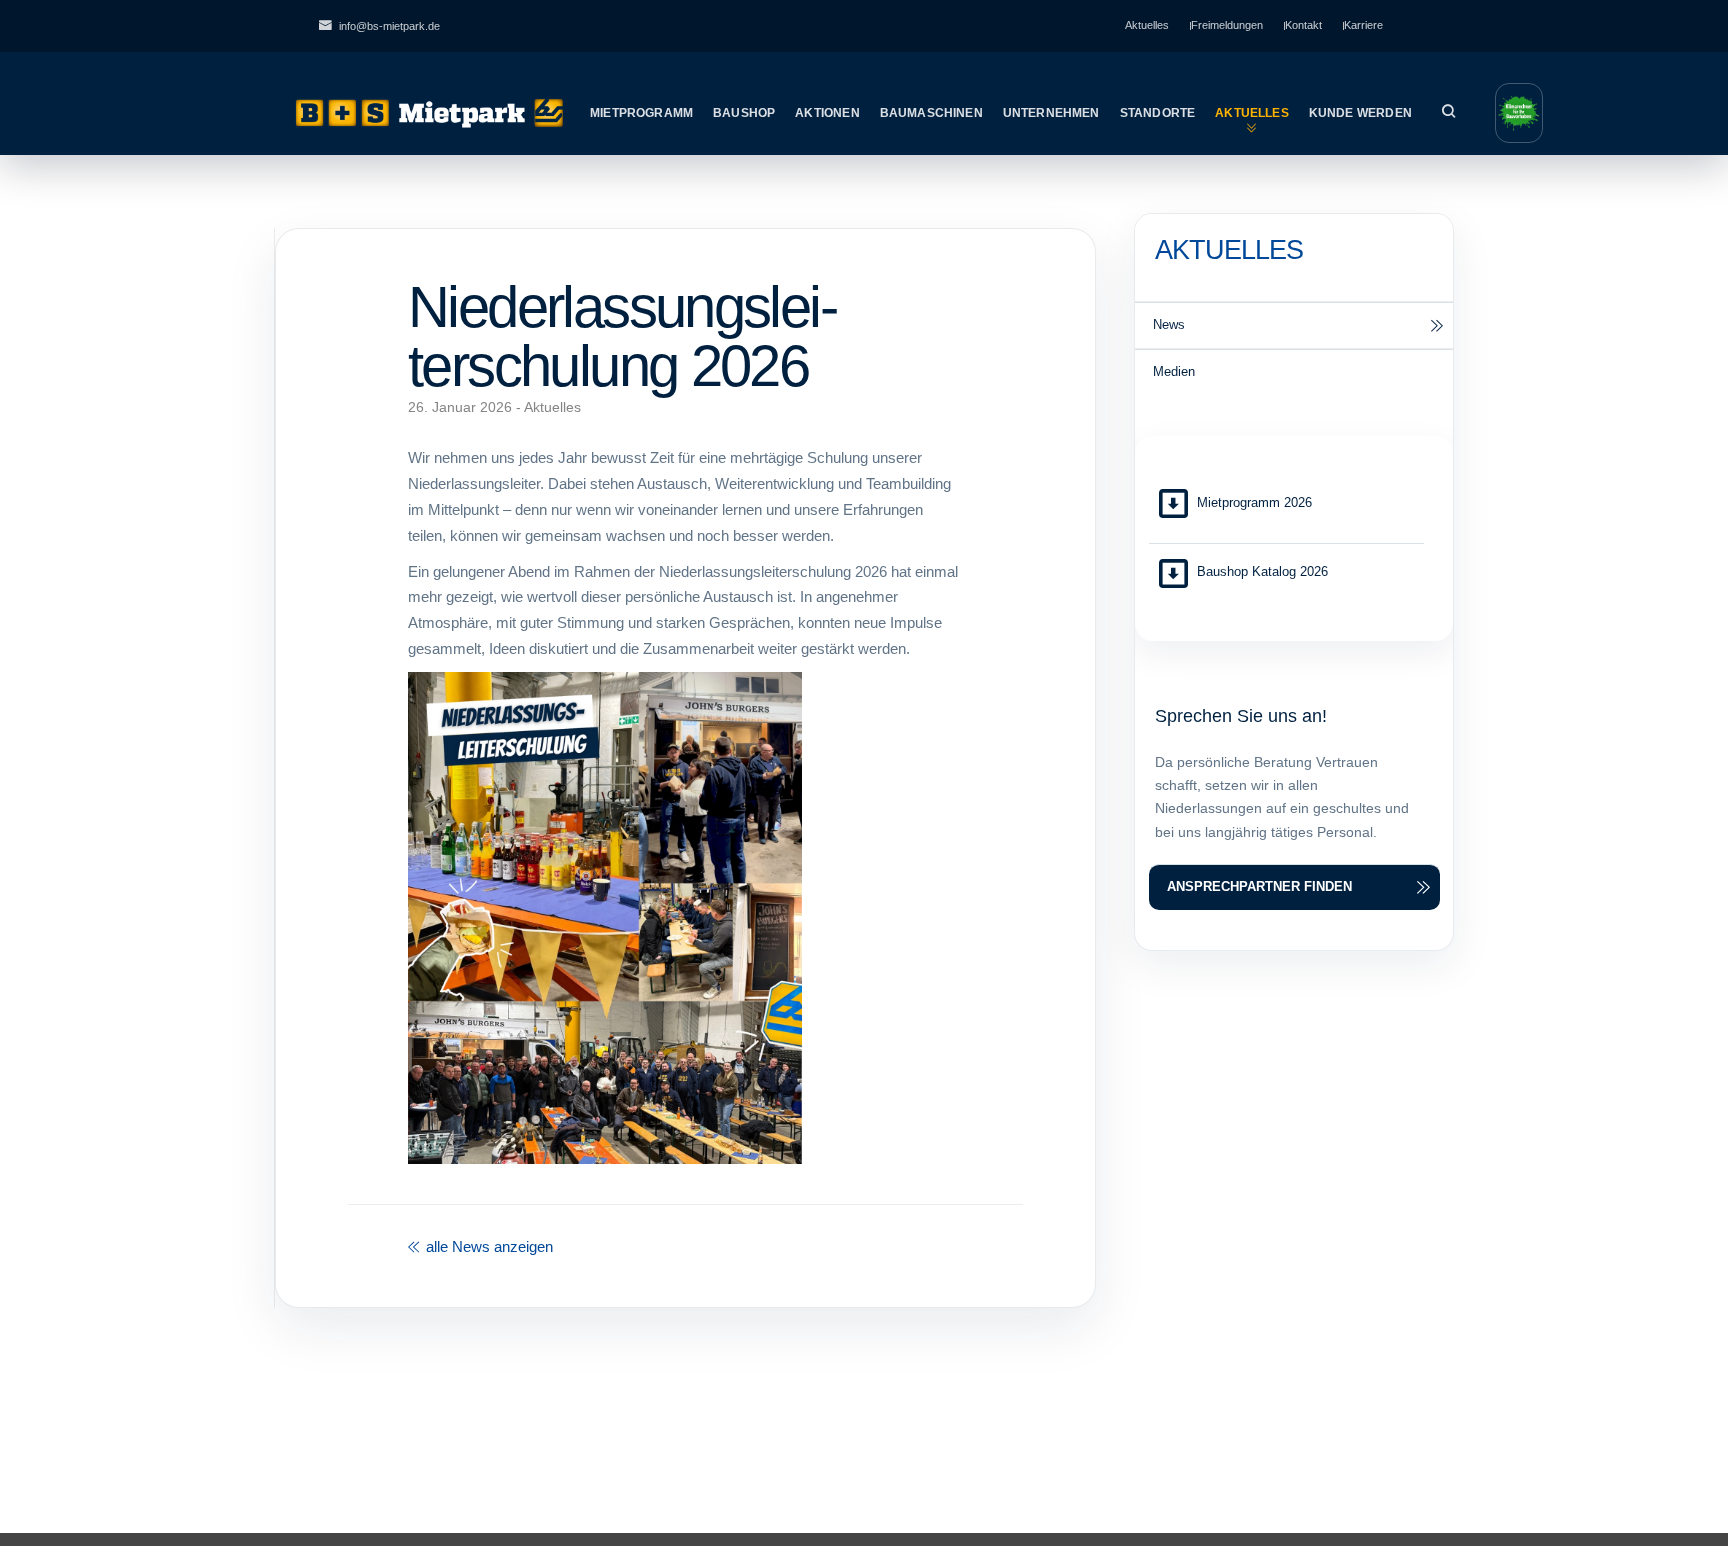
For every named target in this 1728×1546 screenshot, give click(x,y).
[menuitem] (1294, 325)
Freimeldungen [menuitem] (1227, 25)
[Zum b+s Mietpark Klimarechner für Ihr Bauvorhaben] (1519, 113)
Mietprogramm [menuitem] (641, 113)
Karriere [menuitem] (1363, 25)
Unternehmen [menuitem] (1051, 113)
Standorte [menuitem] (1158, 113)
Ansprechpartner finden (1259, 886)
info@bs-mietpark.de (389, 26)
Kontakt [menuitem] (1303, 25)
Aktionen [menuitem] (827, 113)
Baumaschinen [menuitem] (931, 113)
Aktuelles (552, 407)
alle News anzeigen (487, 1246)
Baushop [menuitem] (744, 113)
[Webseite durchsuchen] (1448, 113)
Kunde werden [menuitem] (1360, 113)
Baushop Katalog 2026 (1262, 571)
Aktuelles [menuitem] (1147, 25)
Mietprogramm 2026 (1254, 502)
